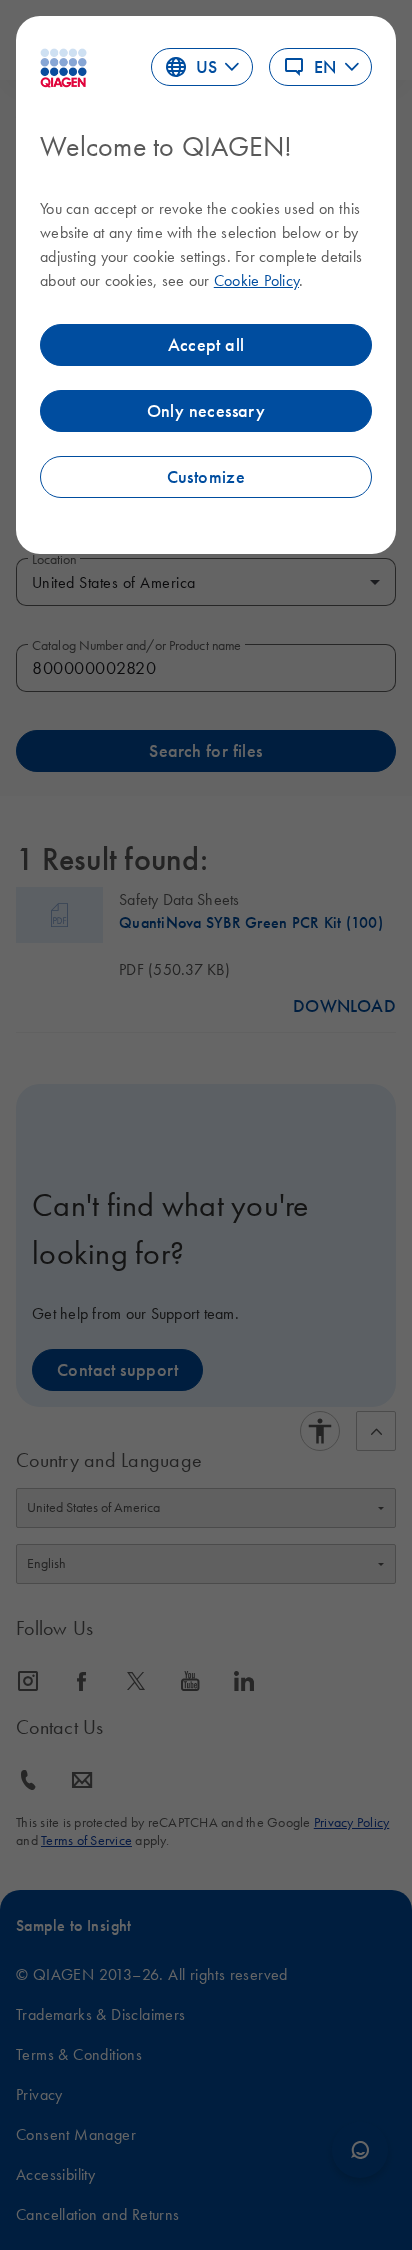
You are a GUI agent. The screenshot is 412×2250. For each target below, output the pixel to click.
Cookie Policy (256, 280)
